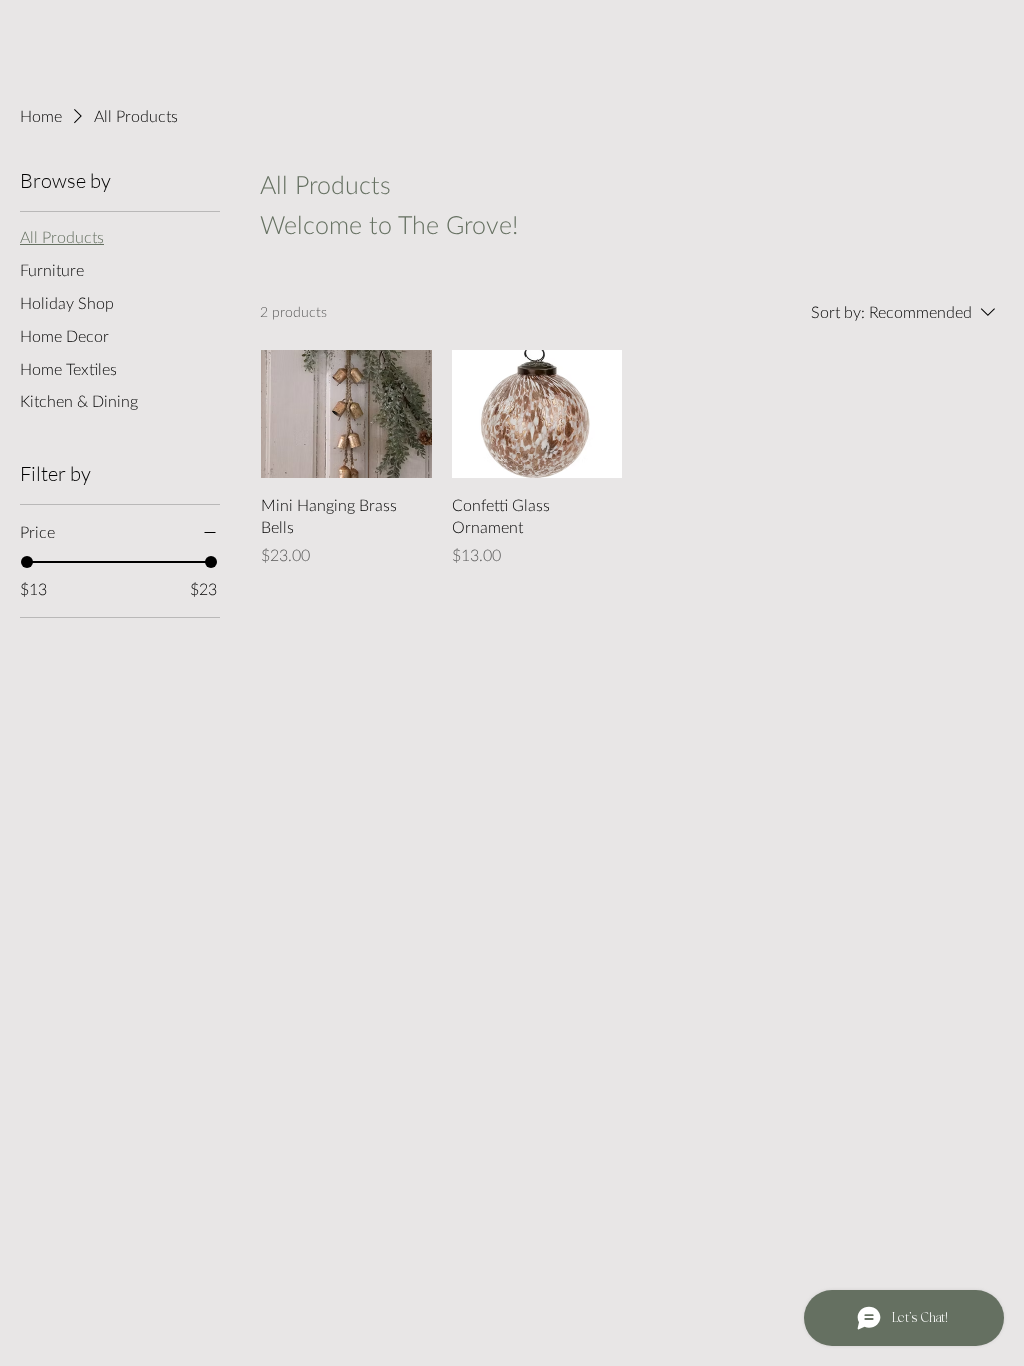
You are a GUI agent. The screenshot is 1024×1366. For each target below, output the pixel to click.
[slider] (27, 562)
